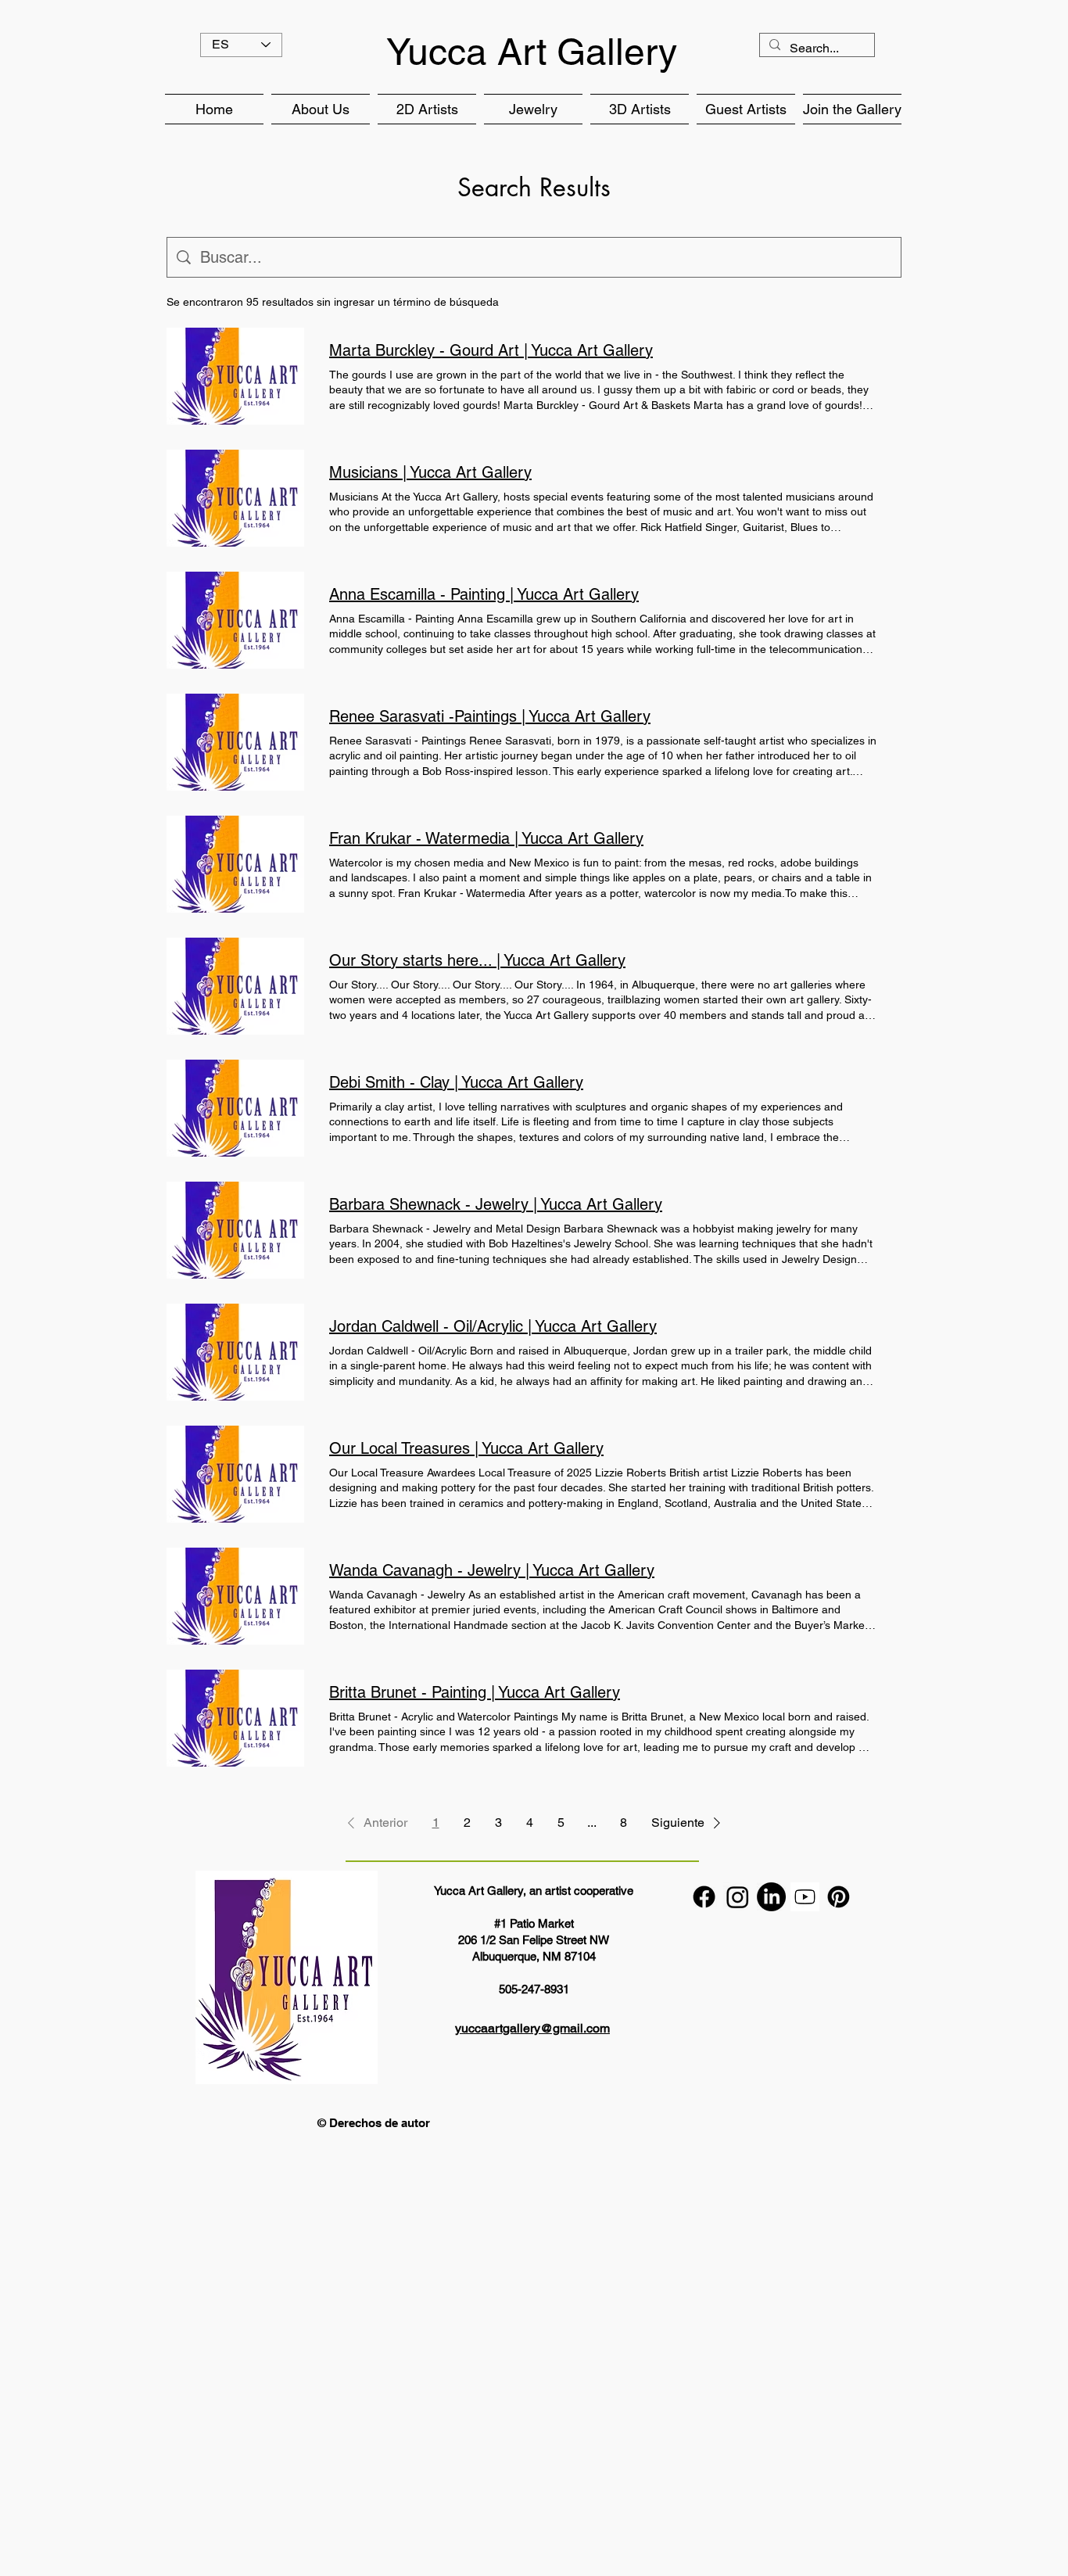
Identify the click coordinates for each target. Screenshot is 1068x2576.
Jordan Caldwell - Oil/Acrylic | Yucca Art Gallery (493, 1326)
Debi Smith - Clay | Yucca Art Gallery (456, 1082)
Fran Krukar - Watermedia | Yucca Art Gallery (486, 838)
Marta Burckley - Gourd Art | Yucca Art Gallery (491, 350)
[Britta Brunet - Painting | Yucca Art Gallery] (235, 1718)
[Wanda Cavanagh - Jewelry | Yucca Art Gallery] (235, 1596)
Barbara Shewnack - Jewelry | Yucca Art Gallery (496, 1204)
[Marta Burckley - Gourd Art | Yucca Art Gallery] (235, 376)
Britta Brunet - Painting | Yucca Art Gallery (475, 1692)
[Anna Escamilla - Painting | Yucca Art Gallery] (235, 620)
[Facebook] (704, 1897)
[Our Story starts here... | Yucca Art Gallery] (235, 986)
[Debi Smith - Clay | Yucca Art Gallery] (235, 1108)
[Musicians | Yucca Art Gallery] (235, 498)
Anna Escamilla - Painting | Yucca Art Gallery (484, 594)
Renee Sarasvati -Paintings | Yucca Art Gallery (490, 716)
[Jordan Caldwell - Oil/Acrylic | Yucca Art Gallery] (235, 1352)
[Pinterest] (839, 1897)
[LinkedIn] (771, 1897)
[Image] (805, 1897)
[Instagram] (738, 1897)
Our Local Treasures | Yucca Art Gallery (466, 1448)
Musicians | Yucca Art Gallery (430, 472)
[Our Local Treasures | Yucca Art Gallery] (235, 1474)
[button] (321, 109)
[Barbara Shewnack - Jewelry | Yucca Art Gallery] (235, 1230)
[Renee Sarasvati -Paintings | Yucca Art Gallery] (235, 742)
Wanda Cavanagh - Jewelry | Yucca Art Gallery (492, 1570)
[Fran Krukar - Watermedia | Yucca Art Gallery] (235, 864)
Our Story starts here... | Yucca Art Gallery (477, 960)
